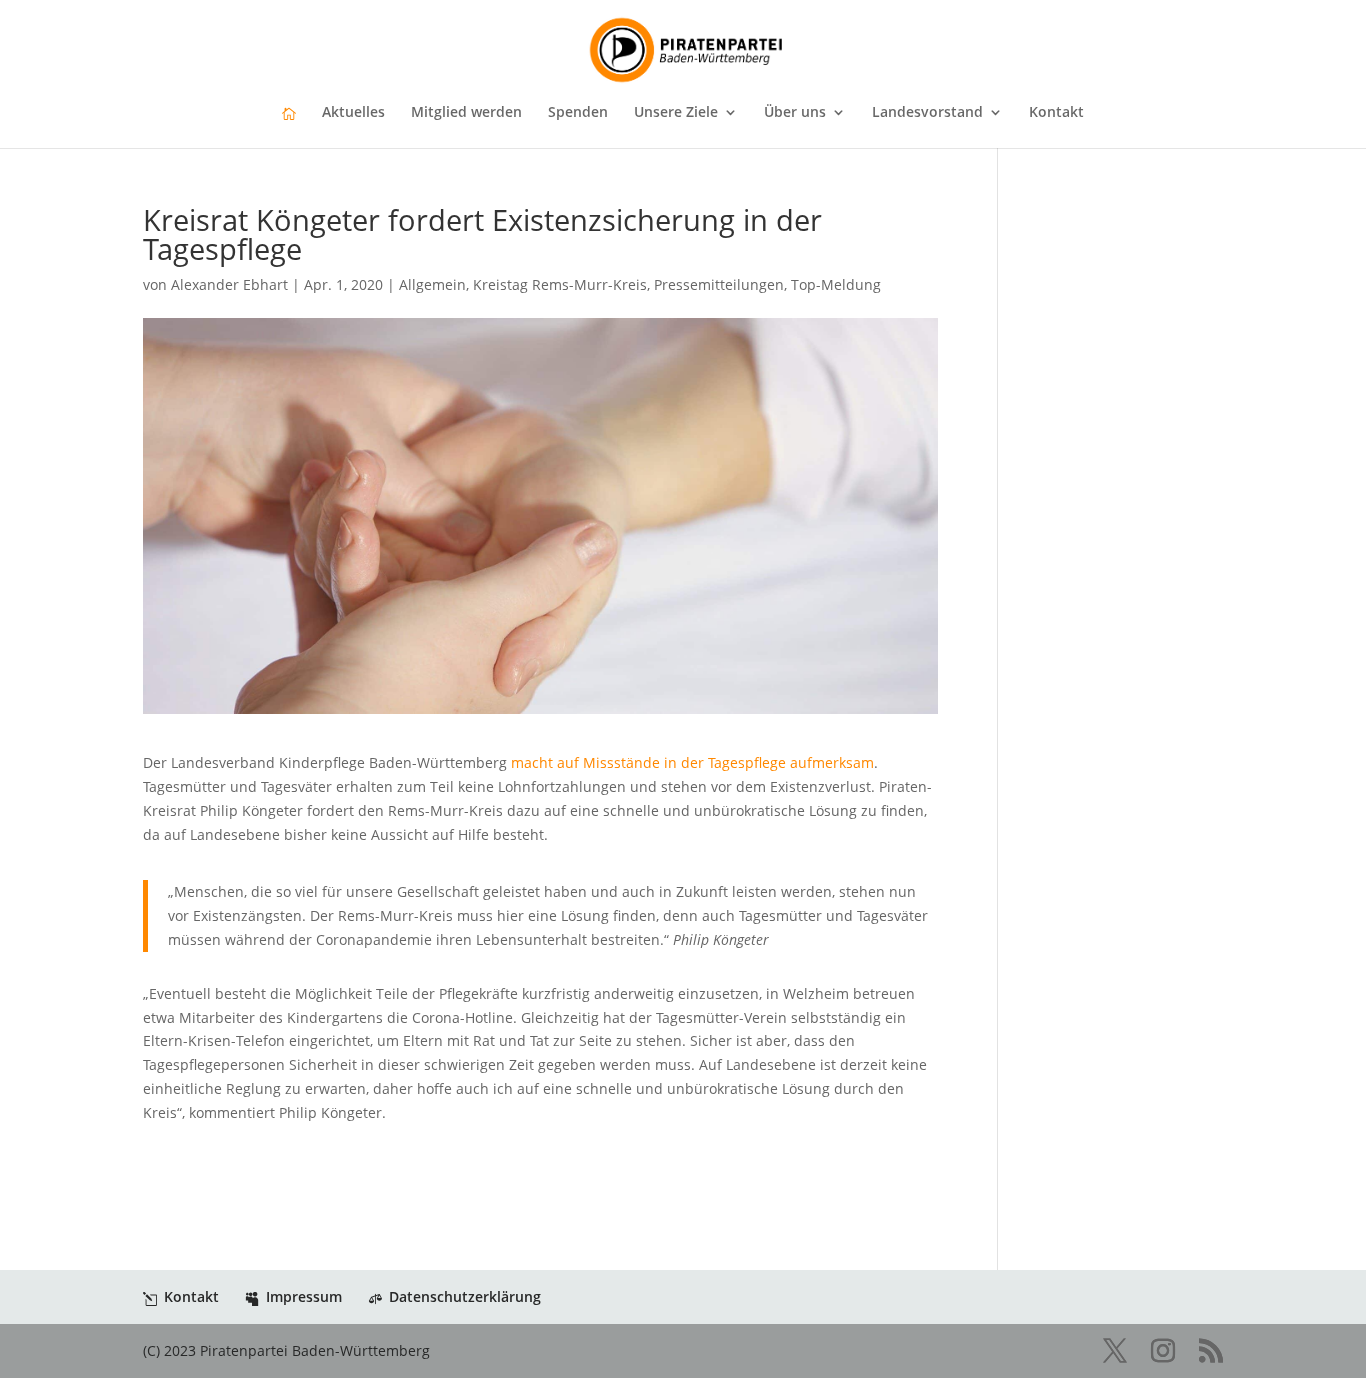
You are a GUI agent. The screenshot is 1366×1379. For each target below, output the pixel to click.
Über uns (795, 113)
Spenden (578, 113)
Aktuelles (353, 113)
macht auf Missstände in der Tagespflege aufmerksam (692, 762)
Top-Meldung (836, 284)
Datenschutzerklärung (465, 1296)
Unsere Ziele (676, 113)
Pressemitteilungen (719, 284)
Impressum (304, 1296)
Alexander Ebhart (229, 284)
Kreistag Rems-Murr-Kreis (560, 284)
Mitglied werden (466, 113)
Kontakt (1056, 113)
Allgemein (432, 284)
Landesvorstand (927, 113)
